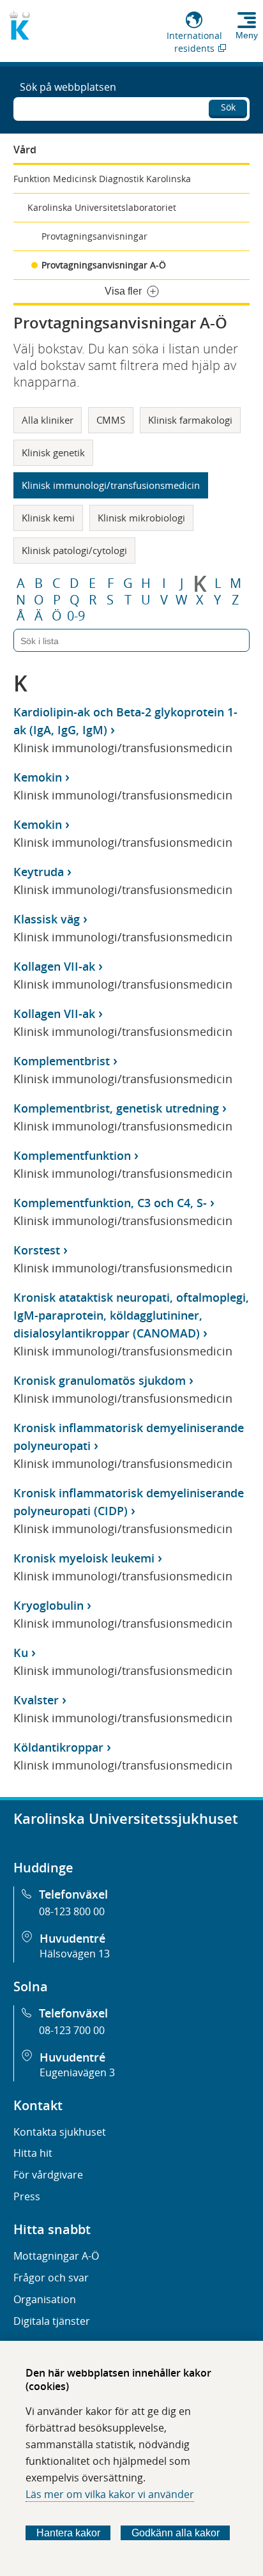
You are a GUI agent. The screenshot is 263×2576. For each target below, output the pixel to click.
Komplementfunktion (72, 1155)
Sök (228, 107)
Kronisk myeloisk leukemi (84, 1558)
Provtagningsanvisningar (94, 236)
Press (27, 2196)
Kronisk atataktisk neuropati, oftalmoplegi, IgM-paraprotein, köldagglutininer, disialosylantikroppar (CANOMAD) (131, 1315)
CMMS (111, 420)
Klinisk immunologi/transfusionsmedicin (111, 485)
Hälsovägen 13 (75, 1954)
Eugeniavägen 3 (77, 2072)
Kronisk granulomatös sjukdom (100, 1380)
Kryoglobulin (49, 1605)
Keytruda (39, 872)
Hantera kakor (68, 2533)
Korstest (37, 1250)
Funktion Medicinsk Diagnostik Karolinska (102, 179)
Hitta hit (33, 2153)
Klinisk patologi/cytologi (74, 550)
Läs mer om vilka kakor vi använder (110, 2494)
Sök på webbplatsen (68, 87)
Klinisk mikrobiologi (141, 518)
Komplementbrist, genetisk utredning (116, 1108)
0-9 (76, 616)
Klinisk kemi (48, 518)
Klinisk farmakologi (190, 420)
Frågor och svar (51, 2278)
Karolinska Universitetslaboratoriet (102, 207)
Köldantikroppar (58, 1747)
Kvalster (36, 1700)
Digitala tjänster (52, 2321)
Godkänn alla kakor (176, 2533)
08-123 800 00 (72, 1911)
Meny (247, 35)
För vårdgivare (48, 2175)
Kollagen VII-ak (54, 966)
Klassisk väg (47, 919)
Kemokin (38, 777)
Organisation (45, 2299)
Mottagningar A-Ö (56, 2256)
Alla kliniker (48, 420)
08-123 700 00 (72, 2030)
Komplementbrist (62, 1061)
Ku (21, 1653)
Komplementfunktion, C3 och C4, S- (110, 1203)
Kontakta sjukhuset (60, 2132)
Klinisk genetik (53, 452)
